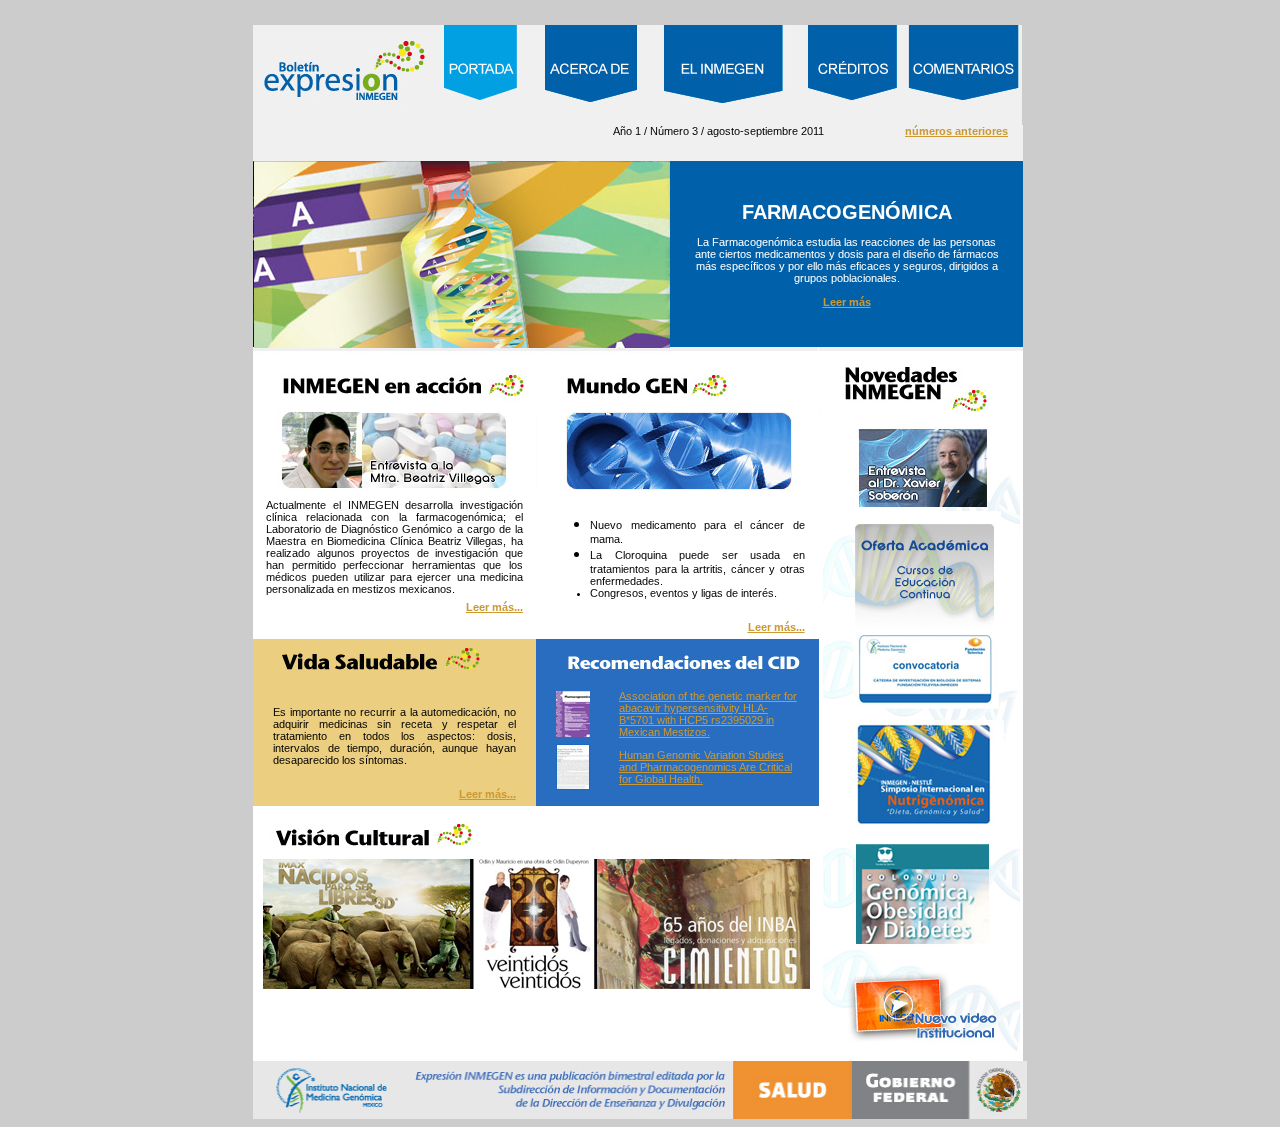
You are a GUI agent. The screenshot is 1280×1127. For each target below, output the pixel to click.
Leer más (847, 302)
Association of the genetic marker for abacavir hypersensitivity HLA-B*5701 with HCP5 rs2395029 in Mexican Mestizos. (708, 714)
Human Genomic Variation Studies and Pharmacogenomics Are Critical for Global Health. (705, 767)
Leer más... (494, 607)
